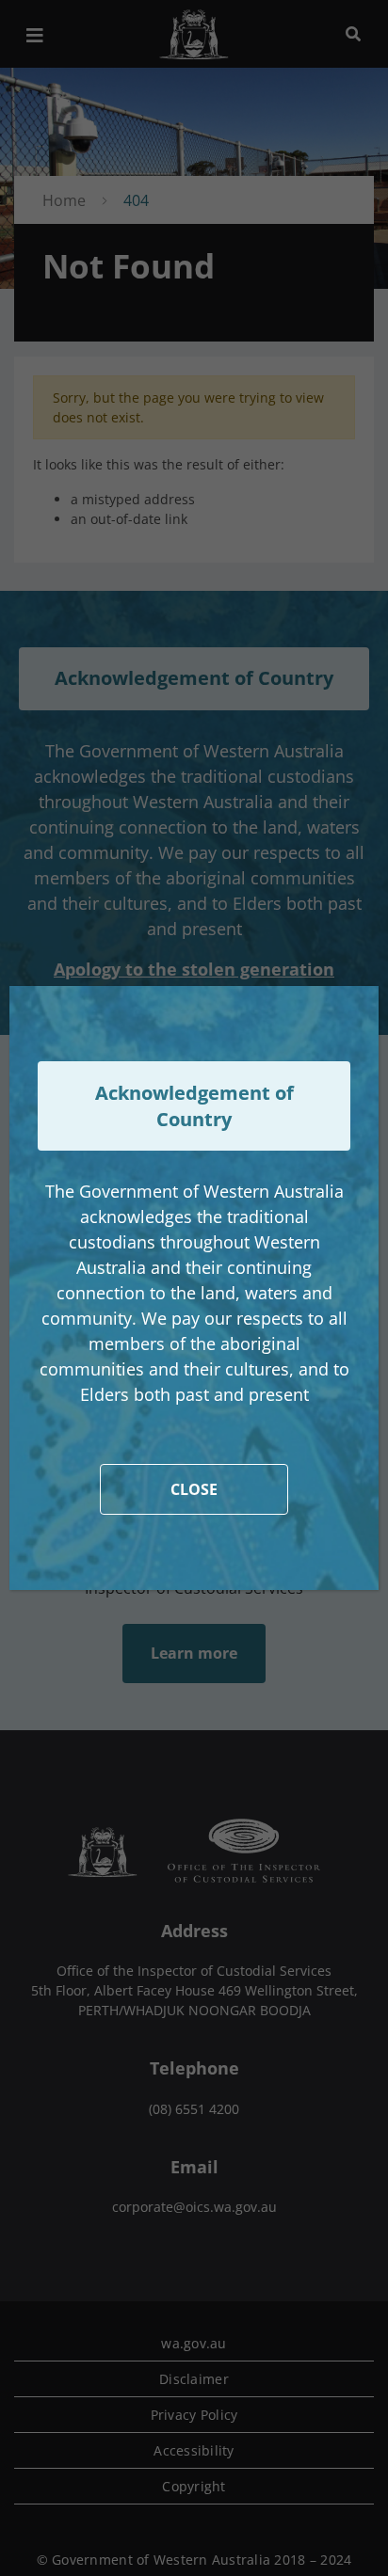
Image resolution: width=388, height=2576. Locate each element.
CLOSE (194, 1489)
